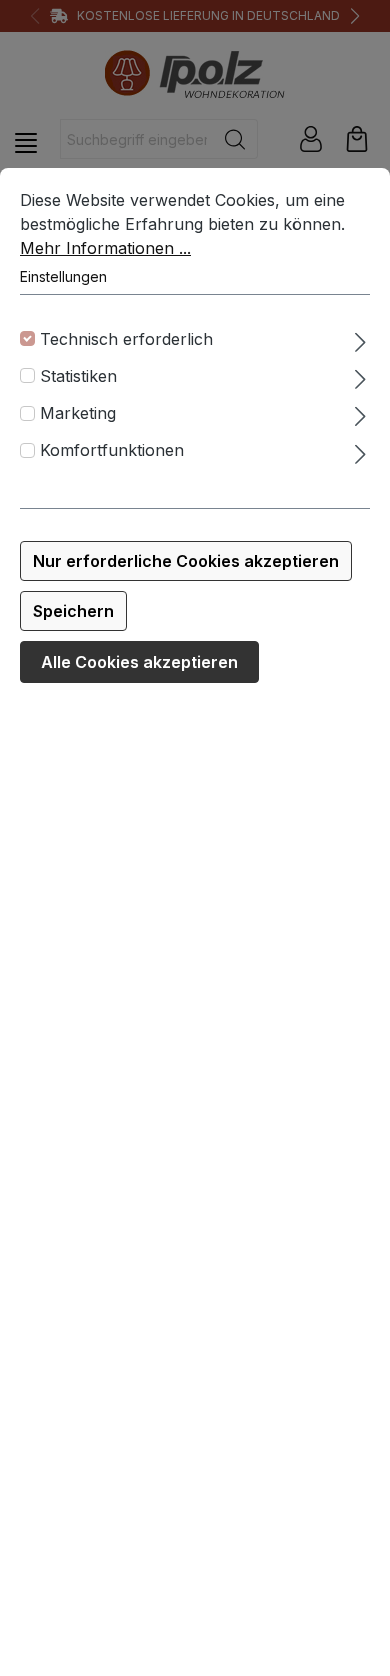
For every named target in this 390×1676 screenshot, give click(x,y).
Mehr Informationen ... (105, 248)
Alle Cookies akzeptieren (139, 662)
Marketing (78, 413)
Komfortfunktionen (112, 450)
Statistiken (78, 376)
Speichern (73, 611)
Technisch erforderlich (126, 339)
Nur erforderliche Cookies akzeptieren (186, 561)
